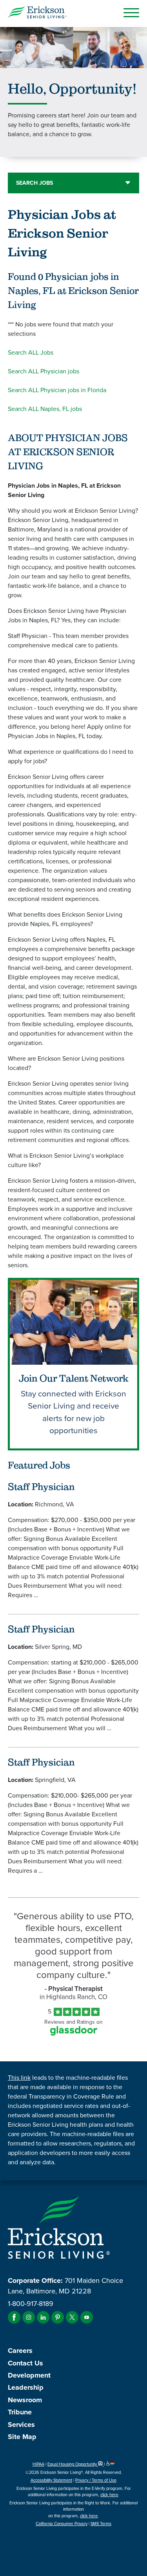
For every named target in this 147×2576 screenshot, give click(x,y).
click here (109, 2495)
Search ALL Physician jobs (44, 371)
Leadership (26, 2387)
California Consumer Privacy (62, 2524)
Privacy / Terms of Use (96, 2480)
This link (19, 2078)
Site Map (22, 2437)
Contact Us (25, 2363)
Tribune (20, 2412)
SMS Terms (101, 2524)
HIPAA (38, 2464)
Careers (20, 2351)
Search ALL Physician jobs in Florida (57, 390)
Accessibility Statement (51, 2480)
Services (21, 2425)
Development (29, 2375)
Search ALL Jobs (31, 352)
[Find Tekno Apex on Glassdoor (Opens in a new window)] (74, 2033)
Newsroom (25, 2400)
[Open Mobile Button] (131, 13)
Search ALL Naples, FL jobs (45, 409)
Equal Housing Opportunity (73, 2464)
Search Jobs (34, 183)
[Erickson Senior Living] (37, 14)
